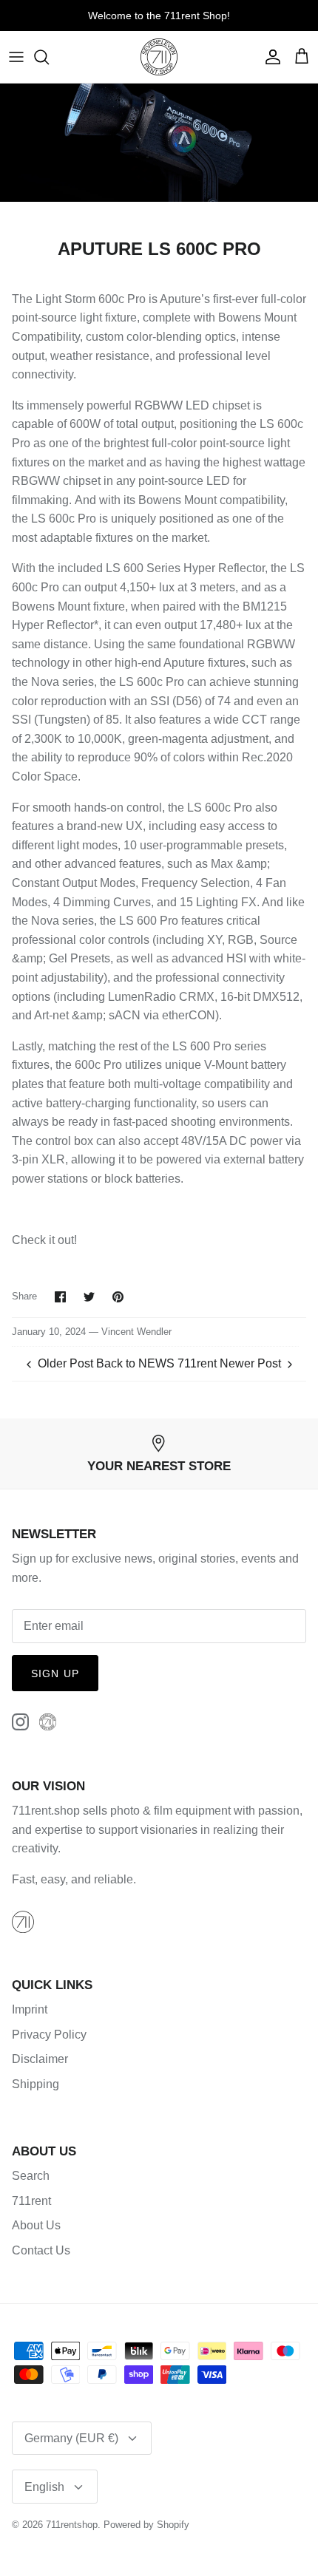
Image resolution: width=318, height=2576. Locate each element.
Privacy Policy (49, 2035)
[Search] (49, 57)
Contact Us (41, 2250)
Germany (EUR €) (71, 2438)
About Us (36, 2225)
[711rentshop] (159, 57)
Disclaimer (40, 2059)
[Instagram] (20, 1722)
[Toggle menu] (16, 57)
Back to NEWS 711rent (156, 1363)
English (44, 2487)
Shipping (35, 2084)
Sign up (55, 1673)
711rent (31, 2201)
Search (31, 2176)
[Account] (269, 57)
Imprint (30, 2009)
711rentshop (72, 2525)
